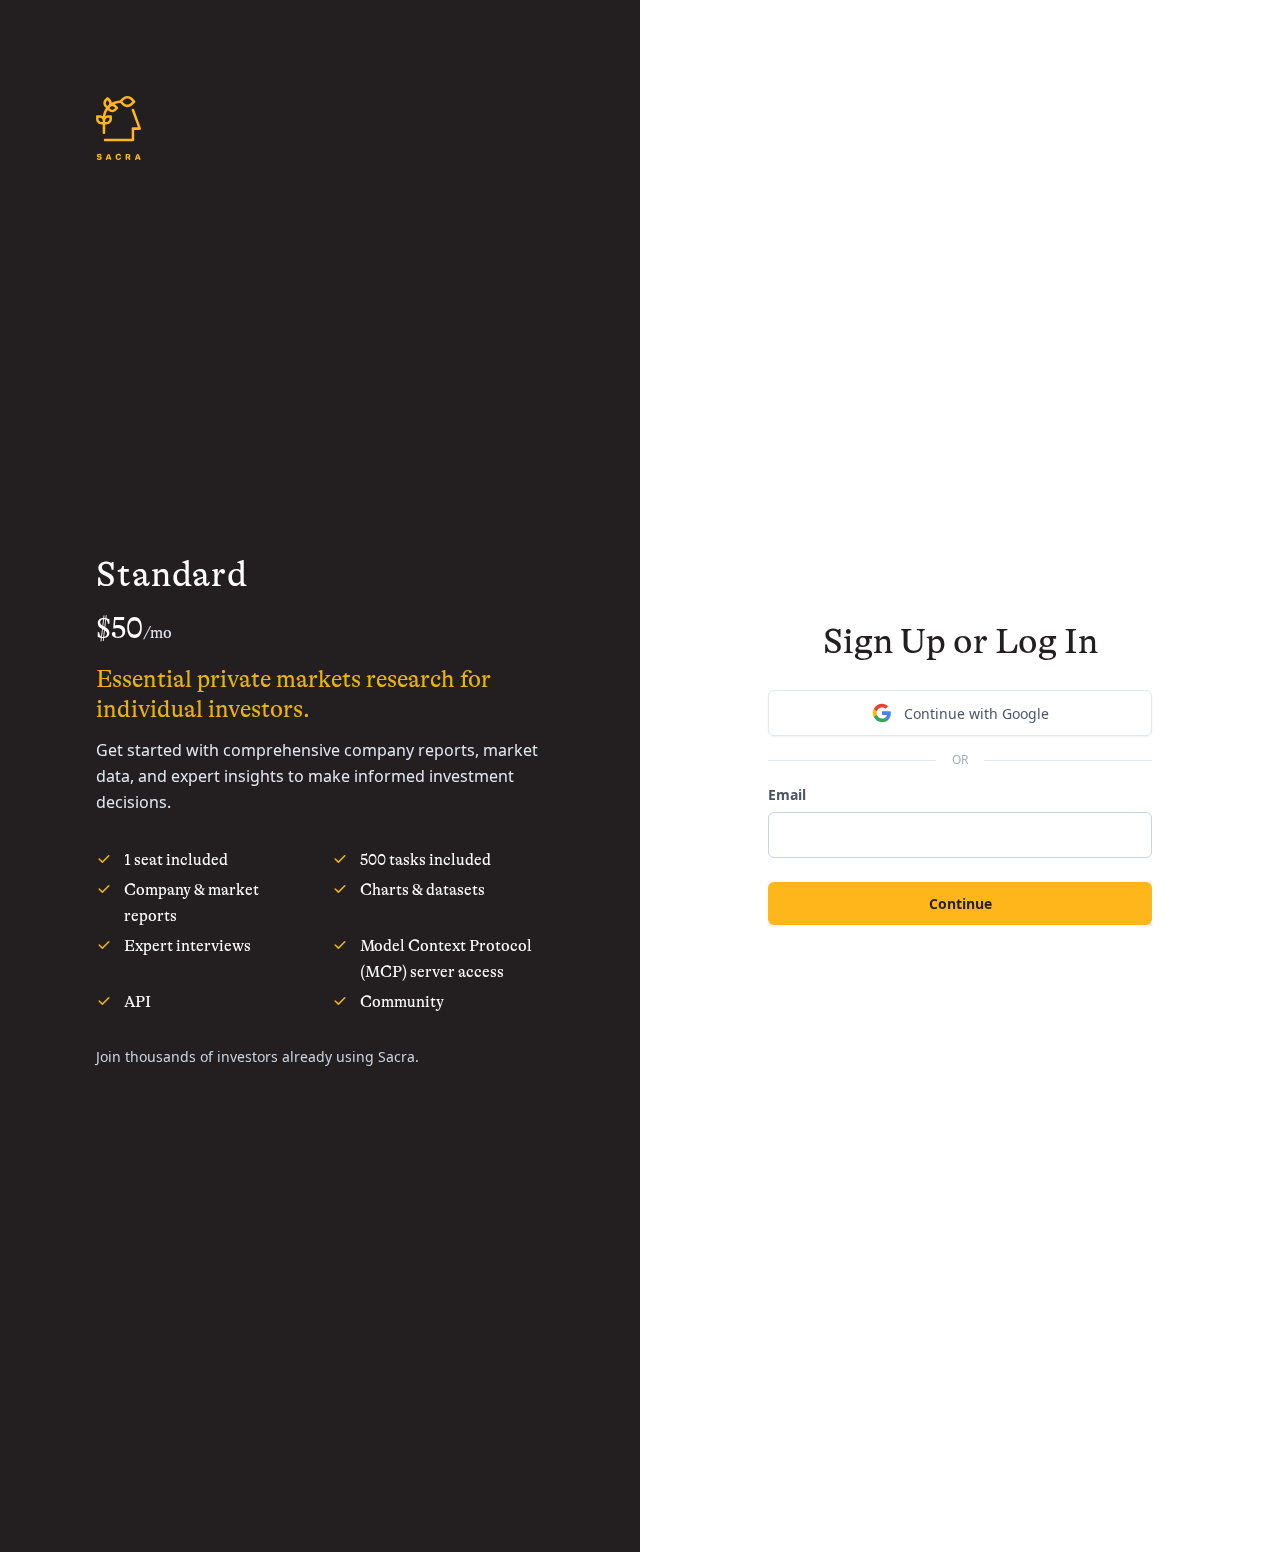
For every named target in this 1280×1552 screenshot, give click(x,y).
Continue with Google (976, 713)
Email (787, 794)
